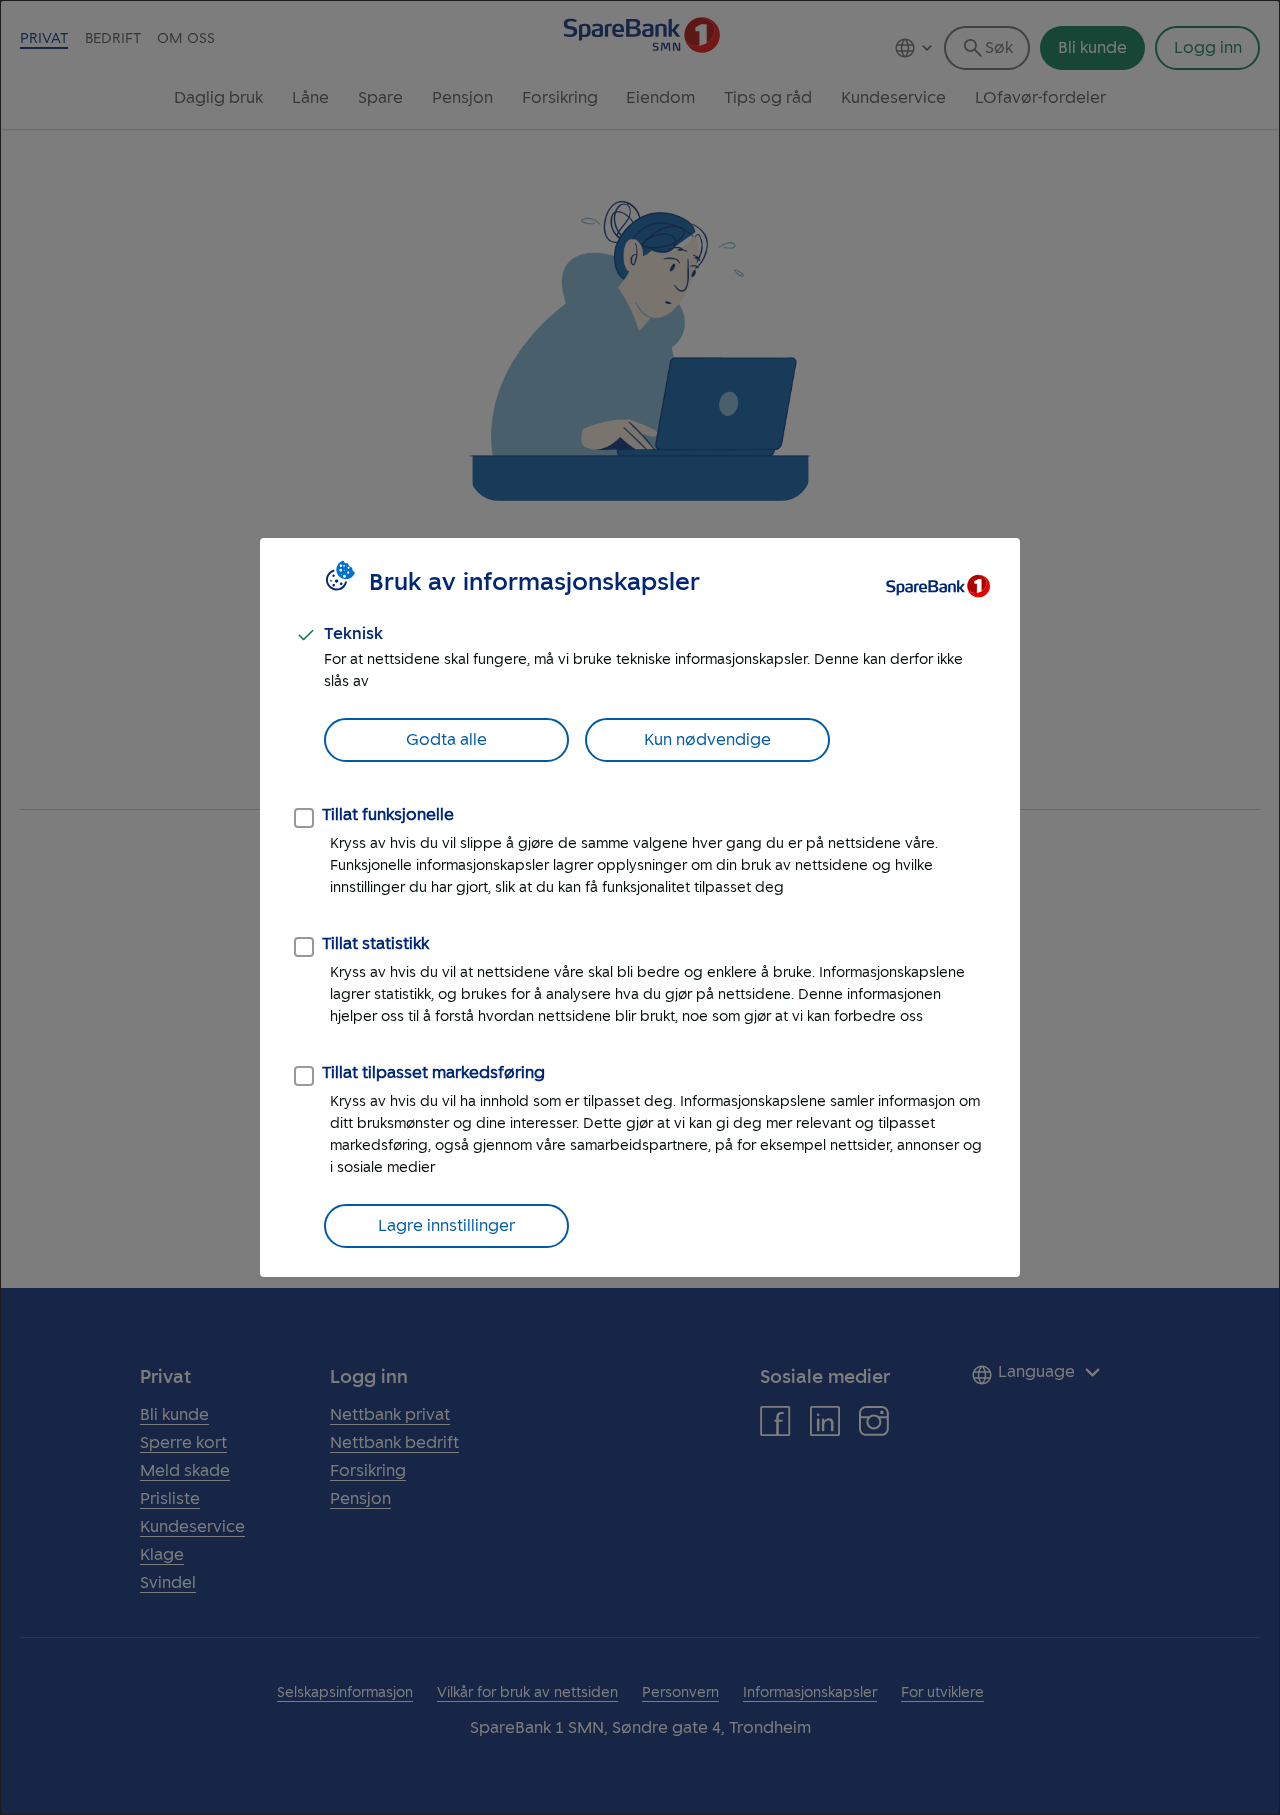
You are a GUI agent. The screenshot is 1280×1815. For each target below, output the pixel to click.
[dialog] (640, 907)
